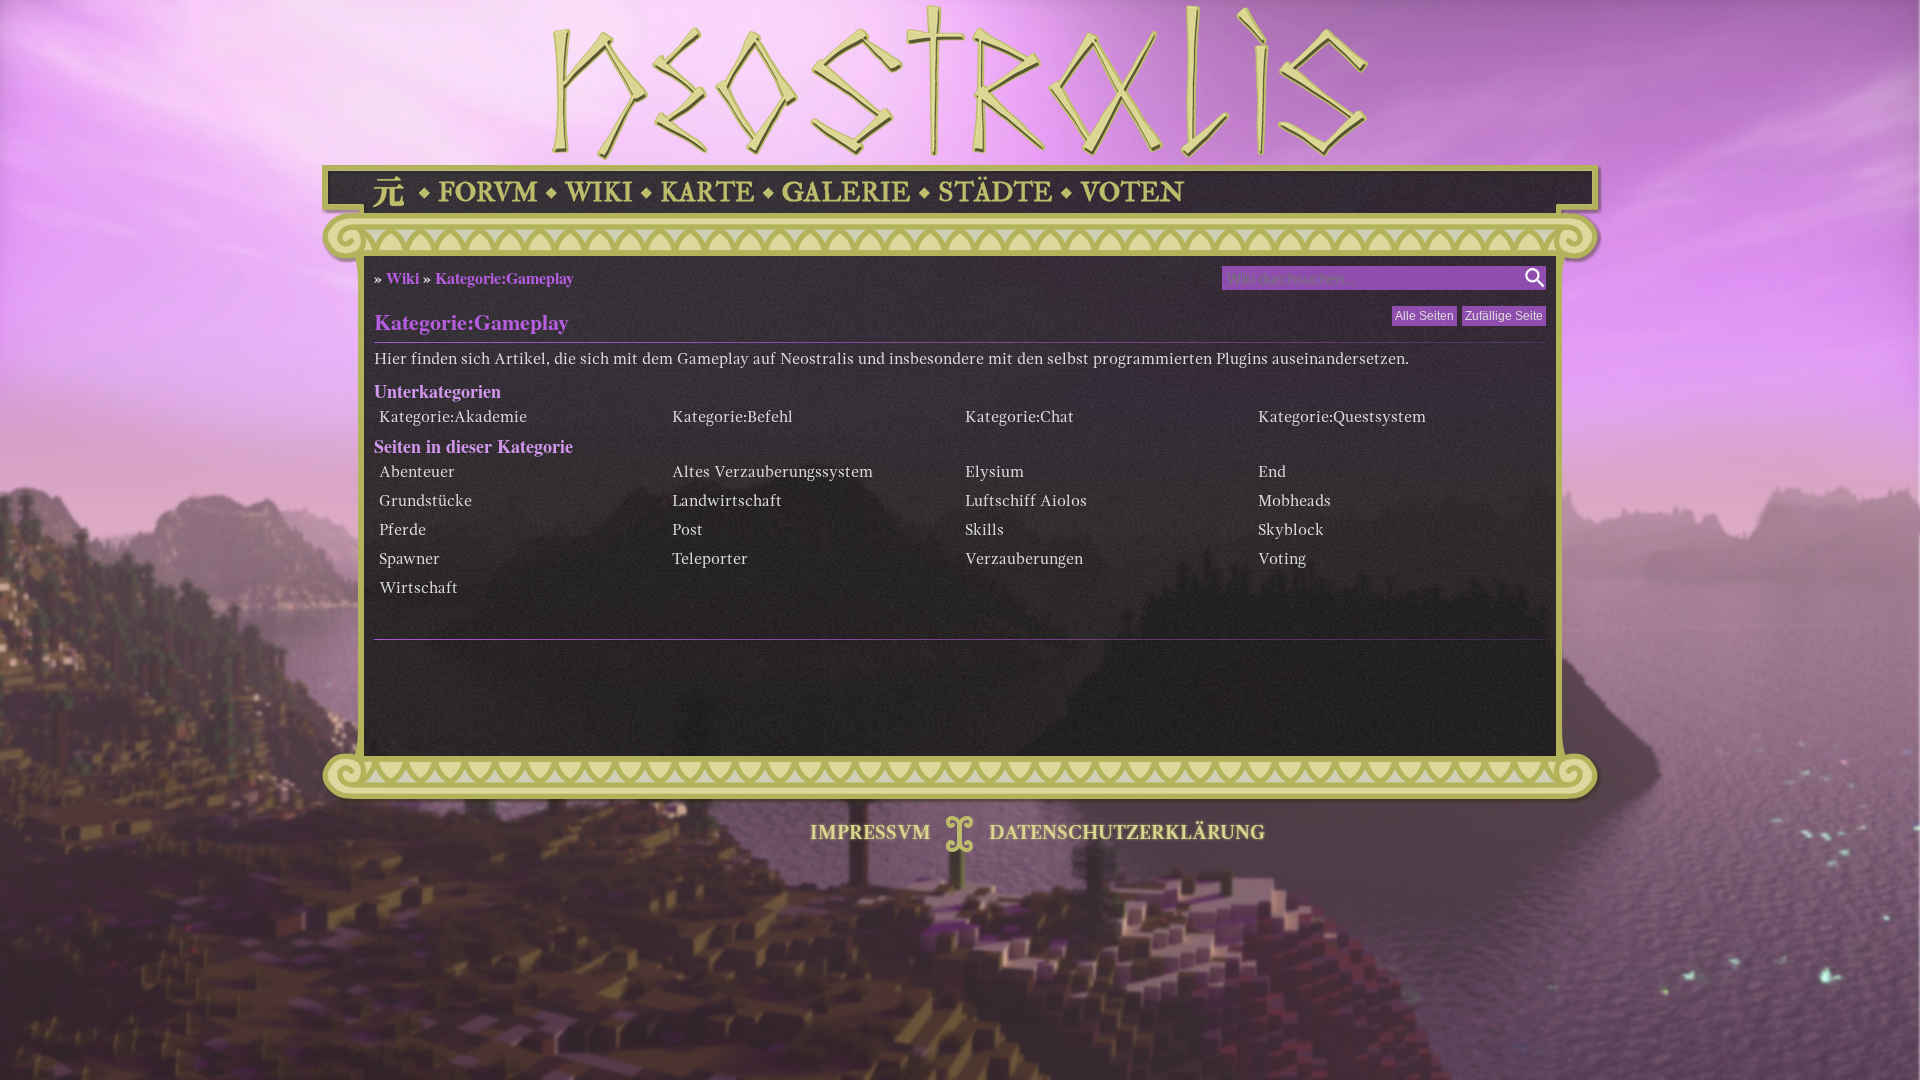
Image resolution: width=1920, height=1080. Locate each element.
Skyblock (1291, 531)
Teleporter (710, 560)
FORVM (488, 192)
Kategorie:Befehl (732, 418)
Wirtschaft (418, 589)
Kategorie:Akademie (453, 418)
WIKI (599, 192)
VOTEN (1132, 192)
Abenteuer (417, 473)
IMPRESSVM (870, 834)
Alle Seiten (1424, 316)
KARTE (707, 192)
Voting (1282, 560)
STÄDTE (995, 192)
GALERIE (846, 192)
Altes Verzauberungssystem (772, 473)
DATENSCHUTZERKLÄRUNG (1127, 834)
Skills (984, 531)
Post (687, 531)
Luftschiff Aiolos (1026, 502)
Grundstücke (425, 502)
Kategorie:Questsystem (1342, 418)
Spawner (409, 560)
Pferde (402, 531)
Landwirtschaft (727, 502)
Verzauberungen (1024, 560)
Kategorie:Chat (1019, 418)
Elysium (994, 473)
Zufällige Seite (1504, 316)
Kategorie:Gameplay (504, 277)
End (1272, 473)
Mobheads (1294, 502)
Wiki (402, 277)
